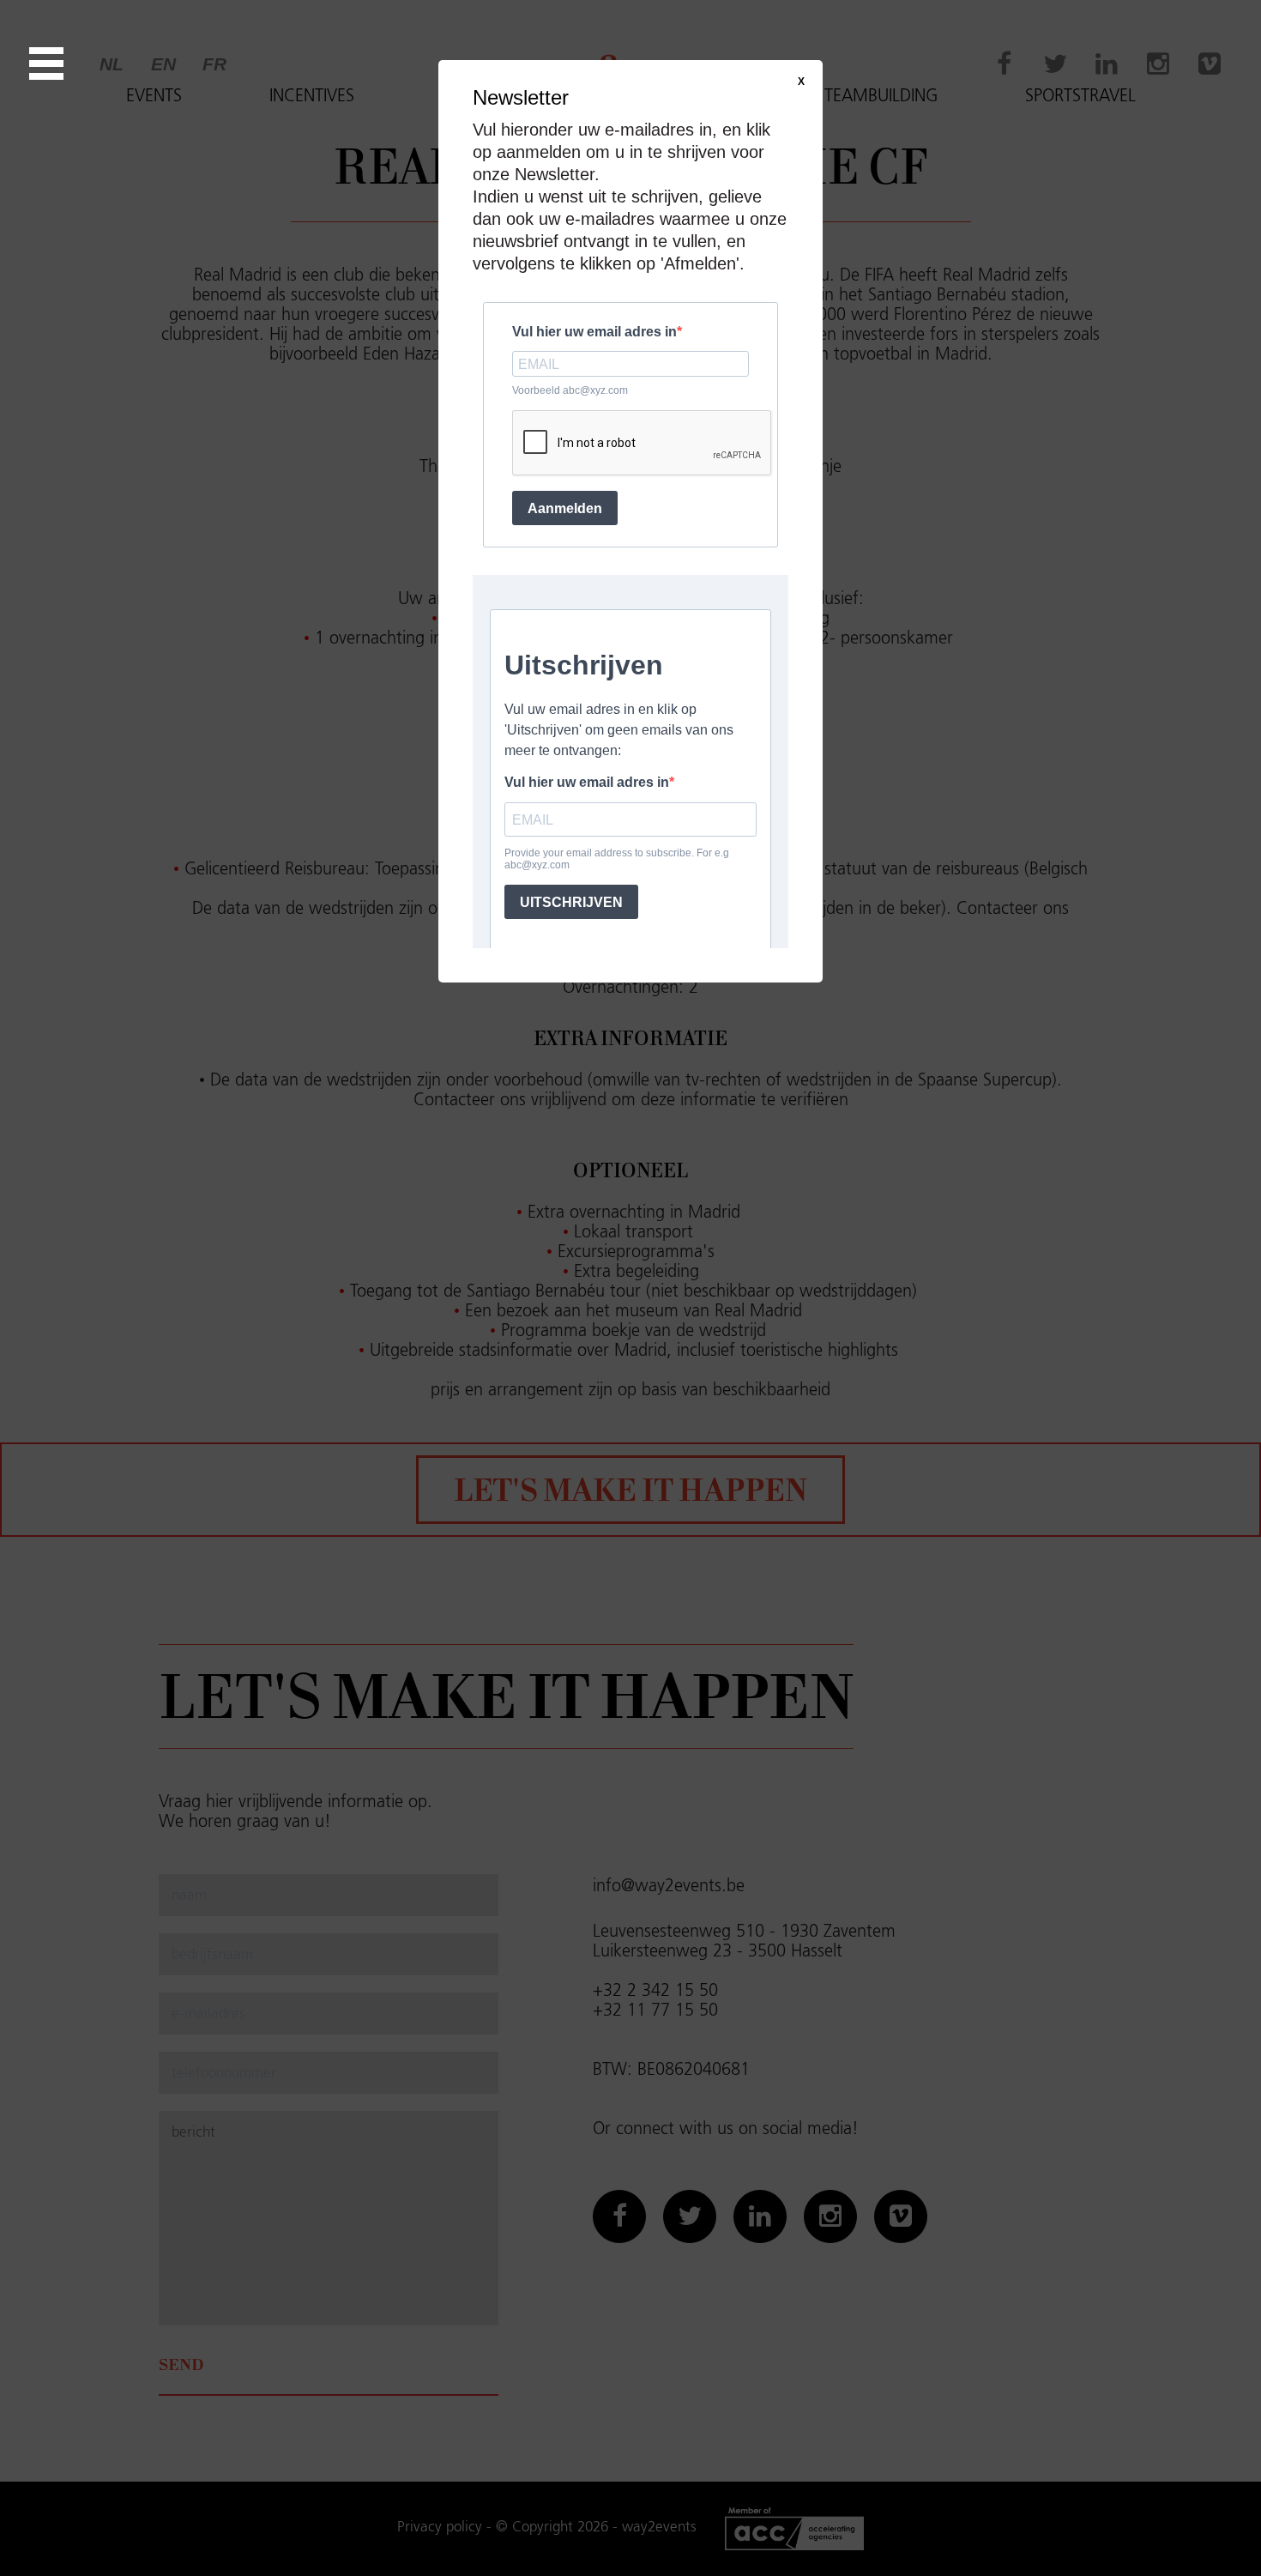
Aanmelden (565, 508)
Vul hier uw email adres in (594, 332)
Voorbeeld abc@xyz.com (570, 390)
